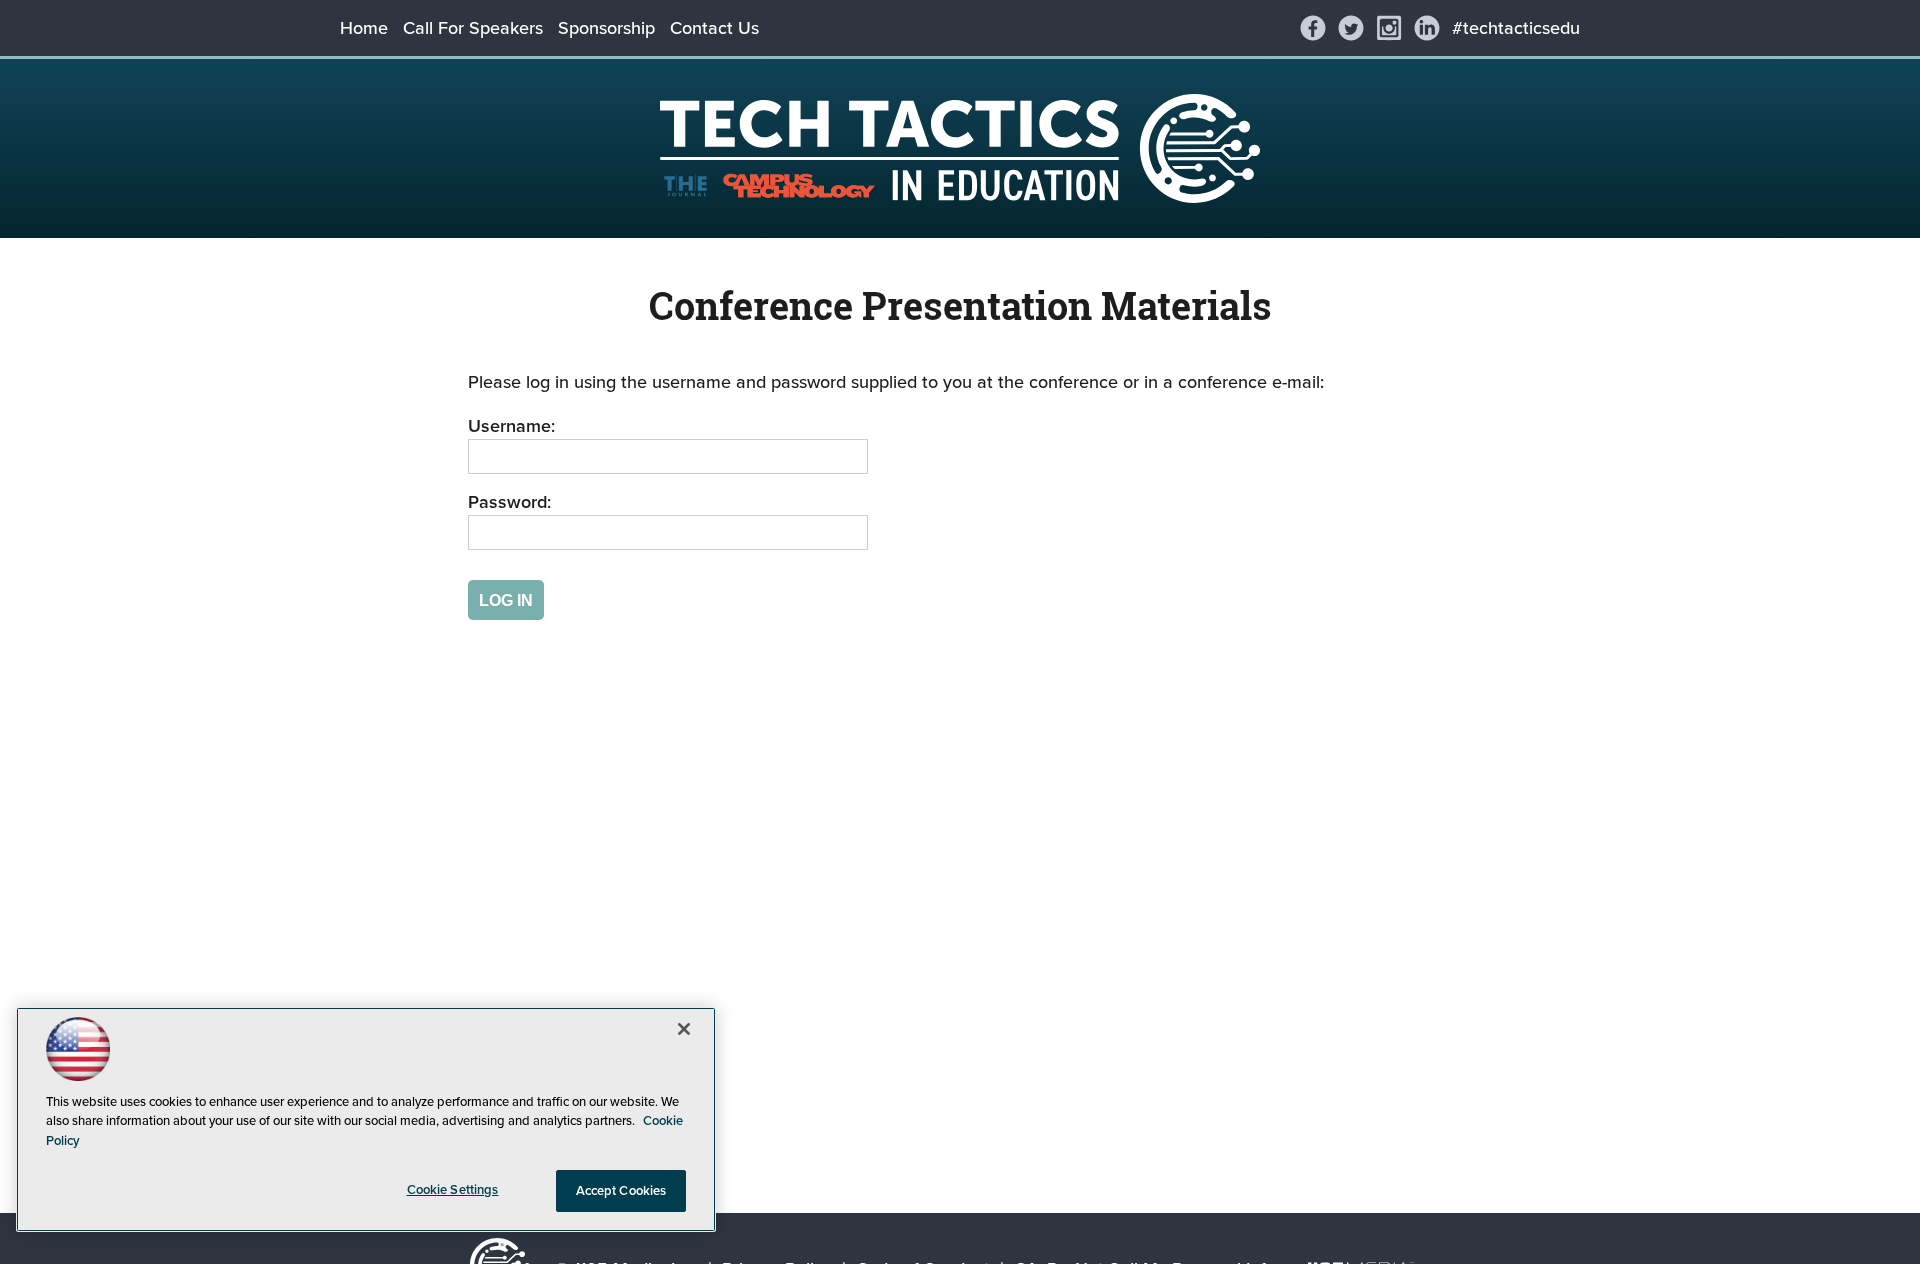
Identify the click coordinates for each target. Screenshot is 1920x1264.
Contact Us (714, 28)
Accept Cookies (621, 1190)
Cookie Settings (453, 1189)
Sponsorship (606, 28)
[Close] (684, 1029)
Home (364, 28)
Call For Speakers (473, 28)
